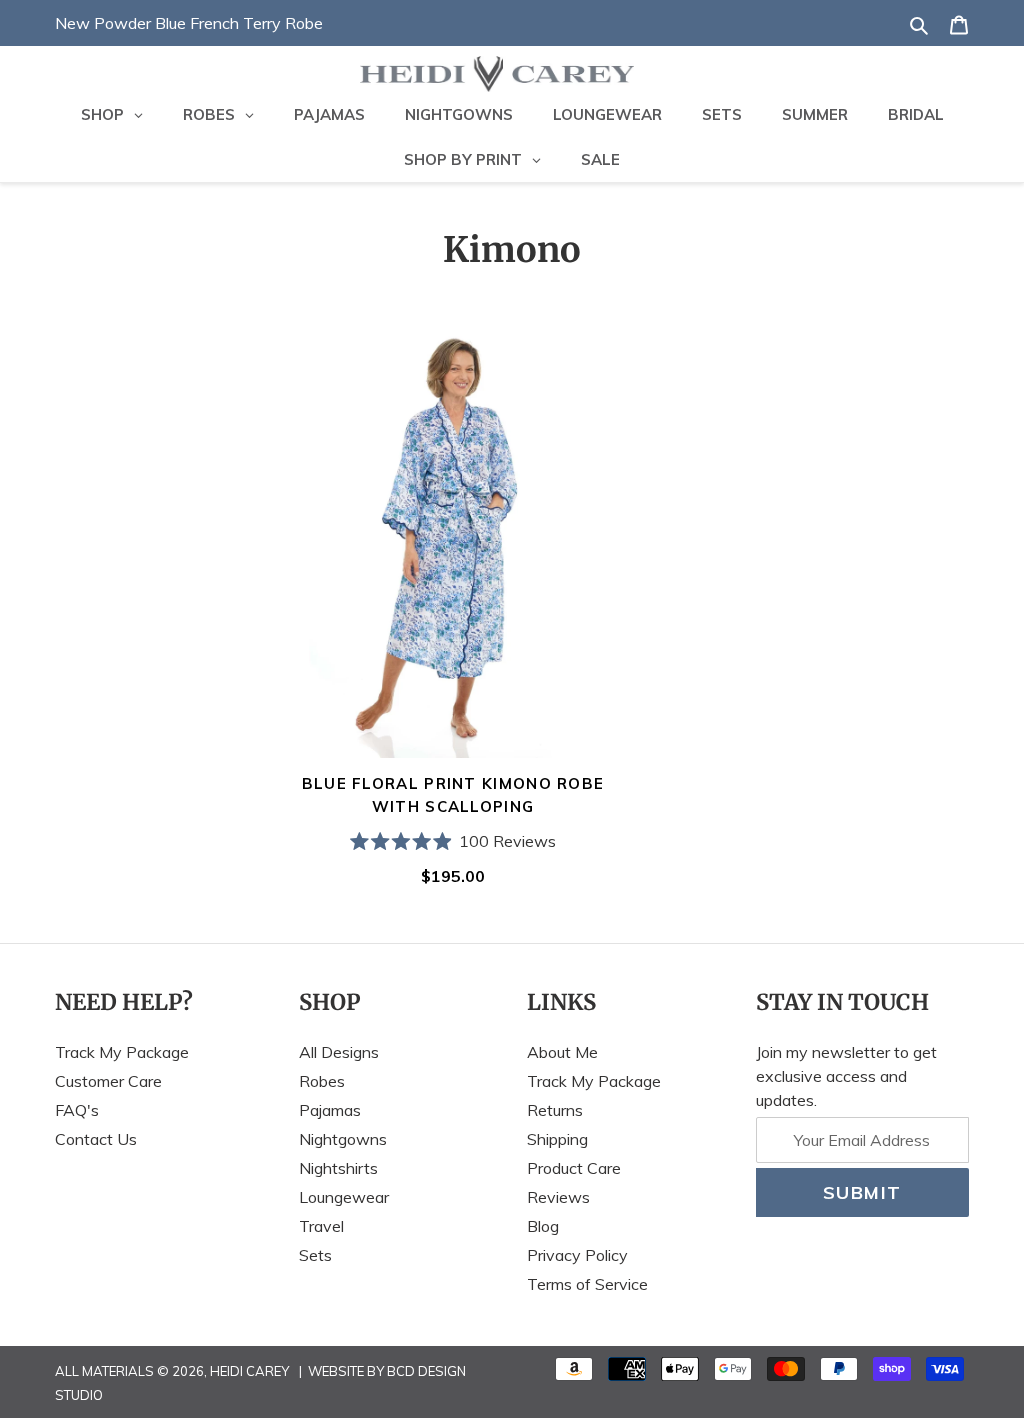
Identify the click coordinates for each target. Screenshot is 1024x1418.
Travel (321, 1226)
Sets (315, 1255)
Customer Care (108, 1081)
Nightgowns (343, 1139)
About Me (562, 1052)
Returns (555, 1110)
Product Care (574, 1168)
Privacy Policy (577, 1255)
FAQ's (77, 1110)
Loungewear (344, 1197)
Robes (322, 1081)
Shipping (557, 1139)
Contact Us (96, 1139)
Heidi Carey (249, 1371)
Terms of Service (587, 1284)
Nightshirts (338, 1168)
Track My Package (122, 1052)
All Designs (339, 1052)
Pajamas (330, 1110)
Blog (543, 1226)
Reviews (558, 1197)
